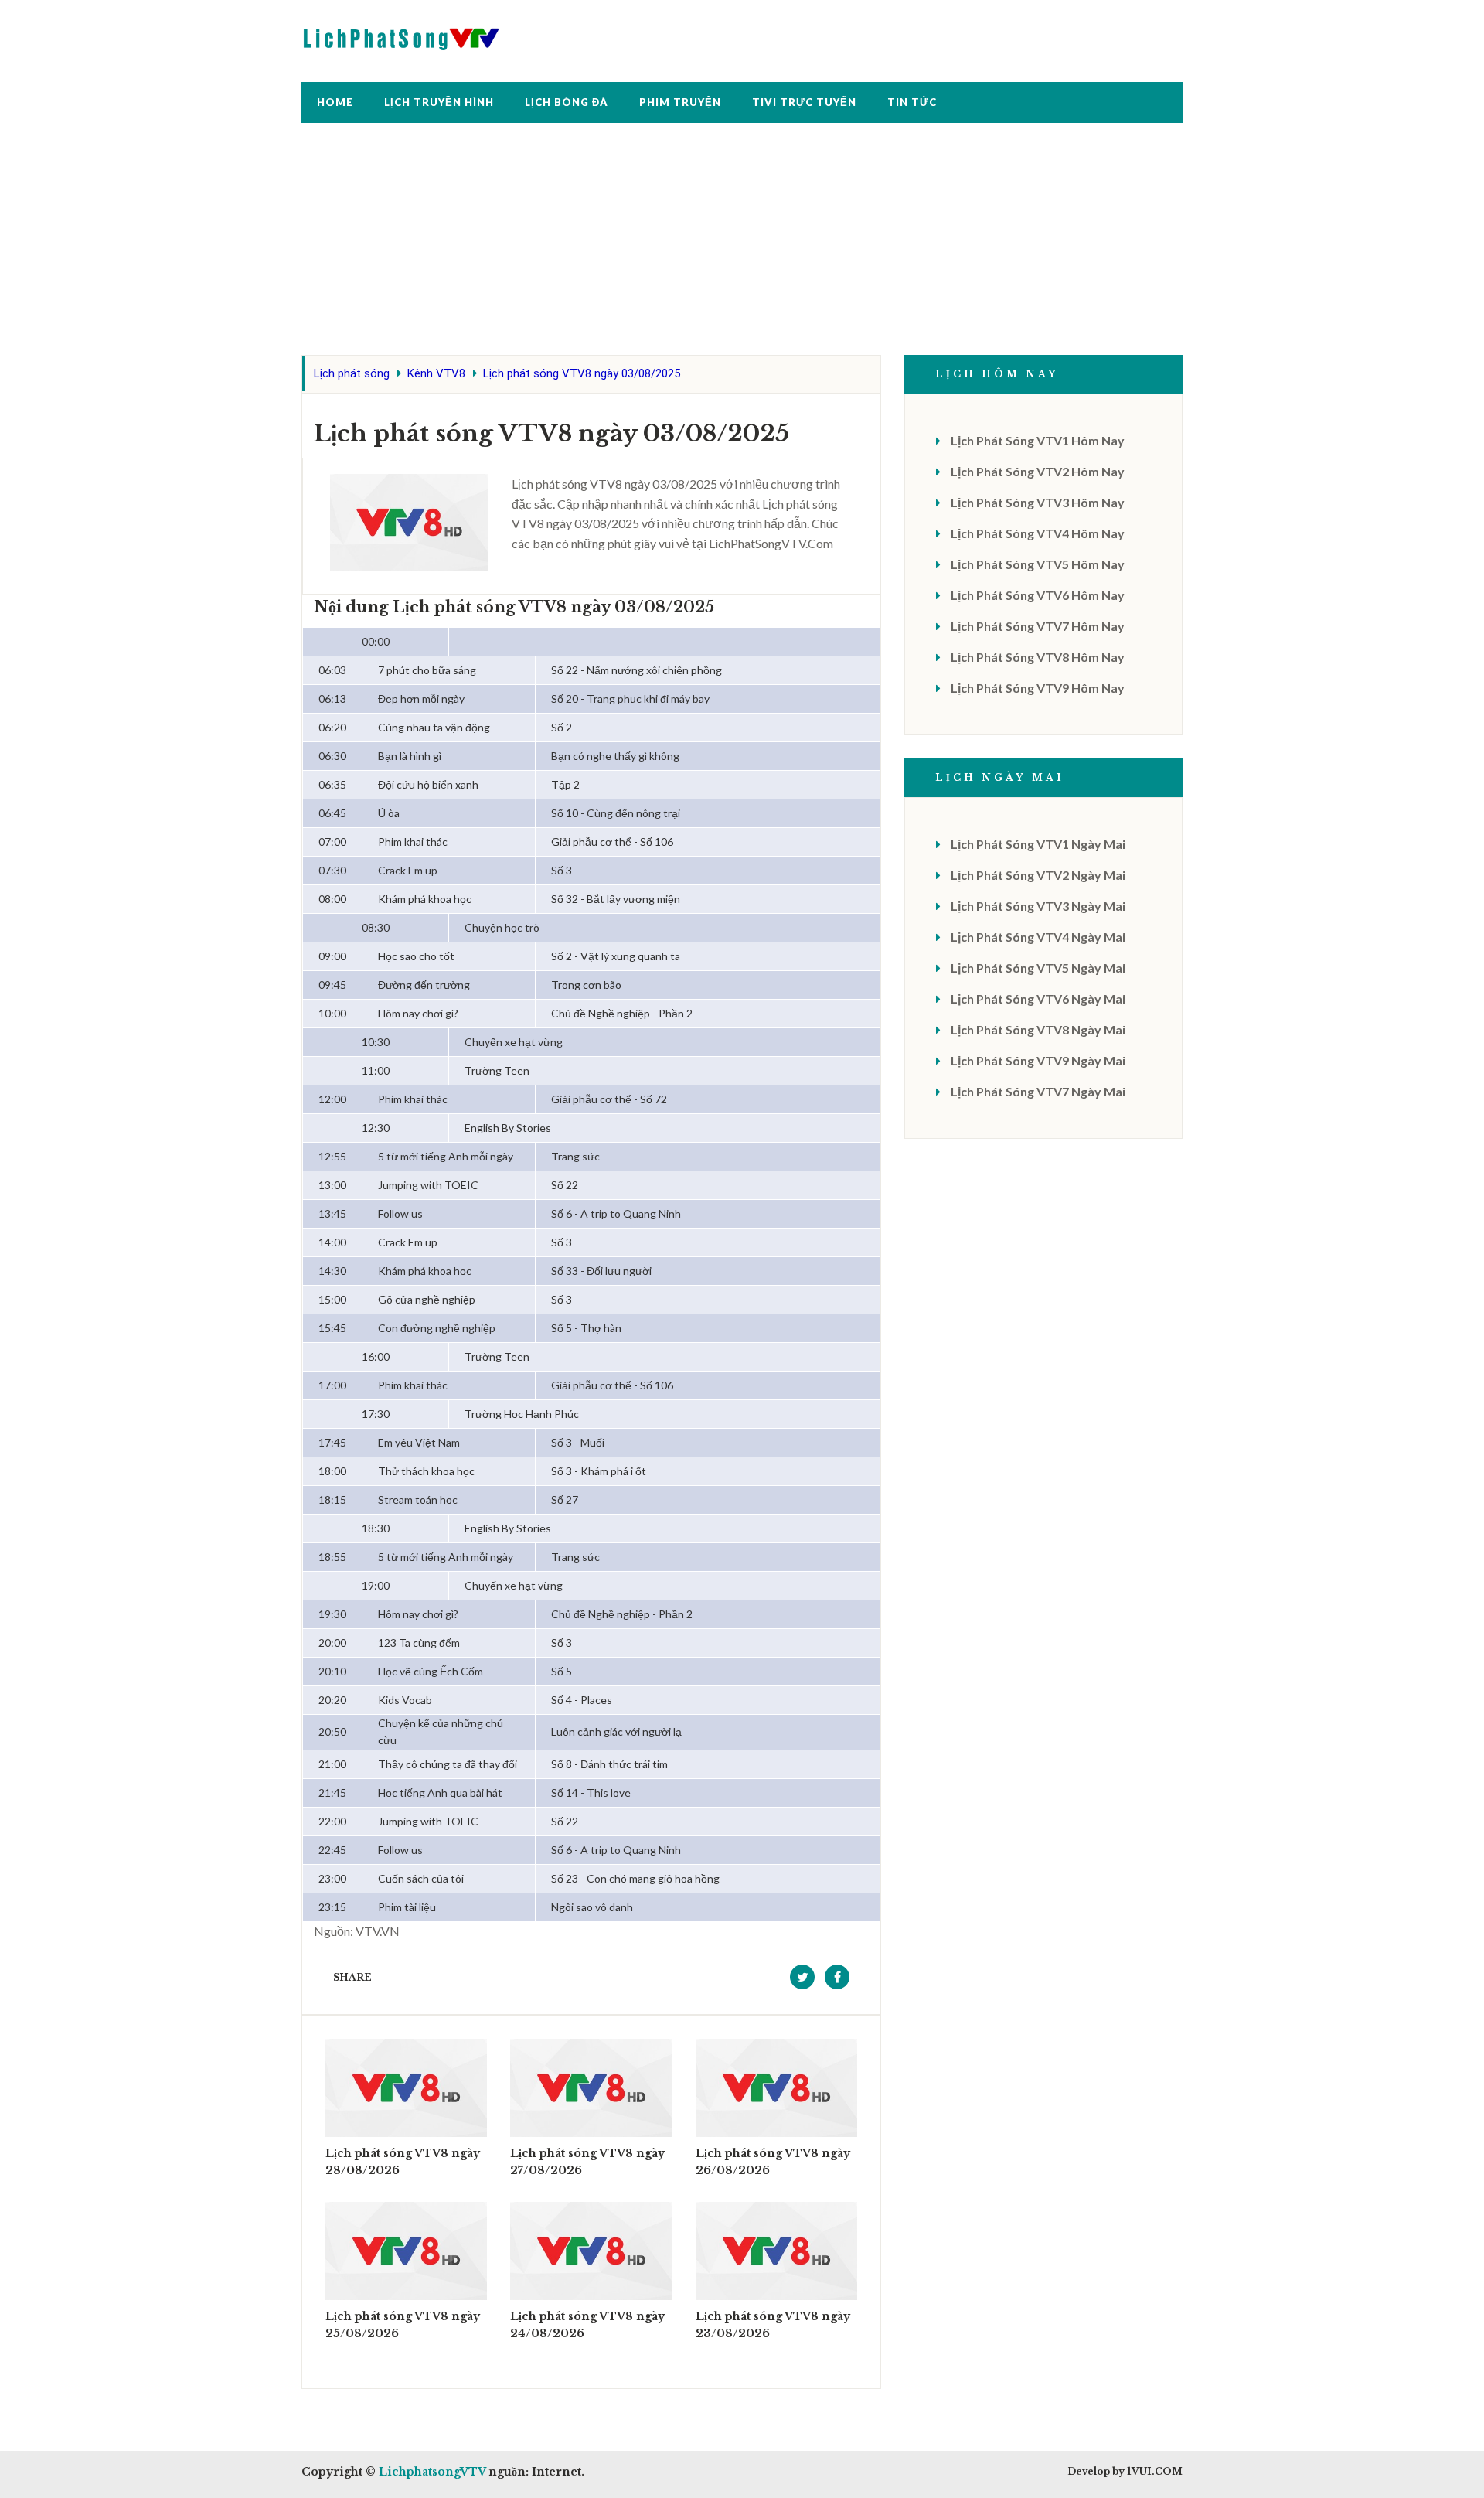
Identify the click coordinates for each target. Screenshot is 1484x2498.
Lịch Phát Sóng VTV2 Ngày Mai (1038, 875)
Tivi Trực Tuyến (804, 102)
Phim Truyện (680, 102)
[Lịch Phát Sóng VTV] (402, 35)
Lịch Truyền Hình (439, 102)
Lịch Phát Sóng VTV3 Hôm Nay (1038, 502)
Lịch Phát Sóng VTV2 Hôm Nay (1038, 471)
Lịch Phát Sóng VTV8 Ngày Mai (1038, 1029)
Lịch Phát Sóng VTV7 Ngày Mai (1038, 1091)
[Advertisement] (742, 247)
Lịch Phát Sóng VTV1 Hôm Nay (1038, 440)
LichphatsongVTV (432, 2472)
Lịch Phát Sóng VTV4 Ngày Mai (1038, 937)
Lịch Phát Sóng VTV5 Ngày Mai (1038, 968)
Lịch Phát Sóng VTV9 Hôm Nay (1038, 688)
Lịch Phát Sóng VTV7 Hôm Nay (1038, 626)
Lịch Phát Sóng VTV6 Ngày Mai (1038, 999)
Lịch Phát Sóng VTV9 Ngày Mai (1038, 1060)
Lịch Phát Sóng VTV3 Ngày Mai (1038, 906)
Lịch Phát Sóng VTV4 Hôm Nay (1038, 533)
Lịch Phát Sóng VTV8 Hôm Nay (1038, 657)
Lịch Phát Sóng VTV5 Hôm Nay (1038, 564)
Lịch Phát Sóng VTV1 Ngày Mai (1038, 844)
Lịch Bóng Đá (567, 102)
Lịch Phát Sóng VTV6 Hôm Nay (1038, 595)
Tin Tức (912, 102)
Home (335, 102)
